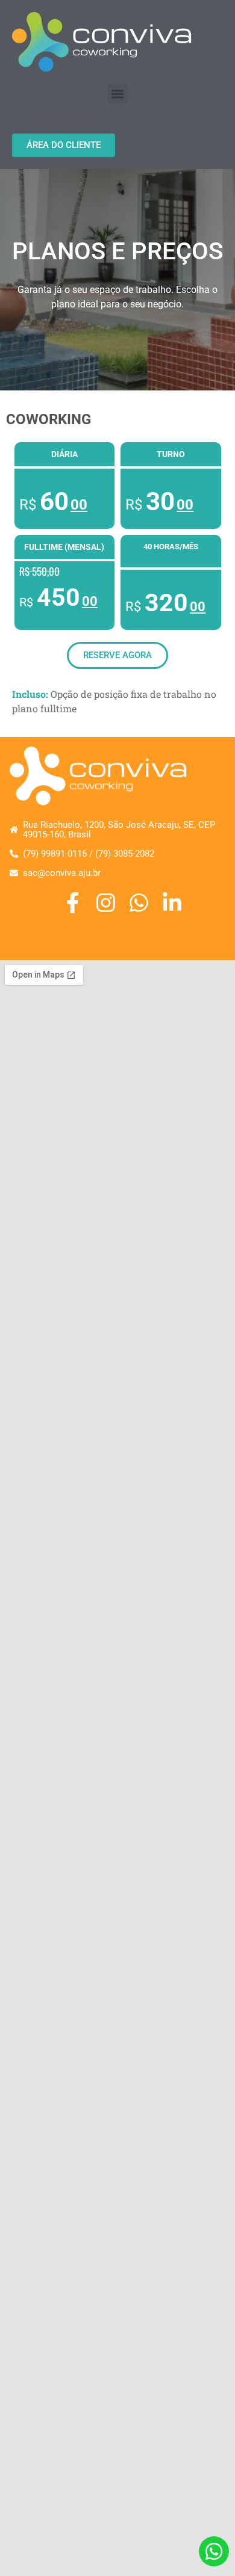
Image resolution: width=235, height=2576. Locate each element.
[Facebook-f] (73, 903)
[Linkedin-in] (172, 903)
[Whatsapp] (139, 903)
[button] (118, 94)
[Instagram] (106, 903)
